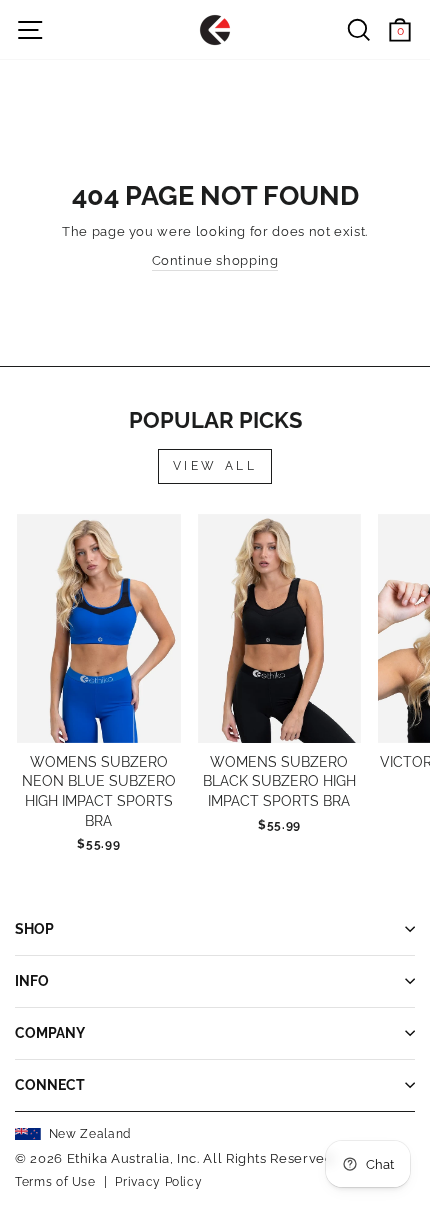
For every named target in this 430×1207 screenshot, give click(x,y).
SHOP (34, 929)
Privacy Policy (158, 1182)
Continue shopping (215, 260)
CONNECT (50, 1085)
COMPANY (50, 1033)
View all (215, 466)
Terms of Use (55, 1182)
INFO (32, 981)
